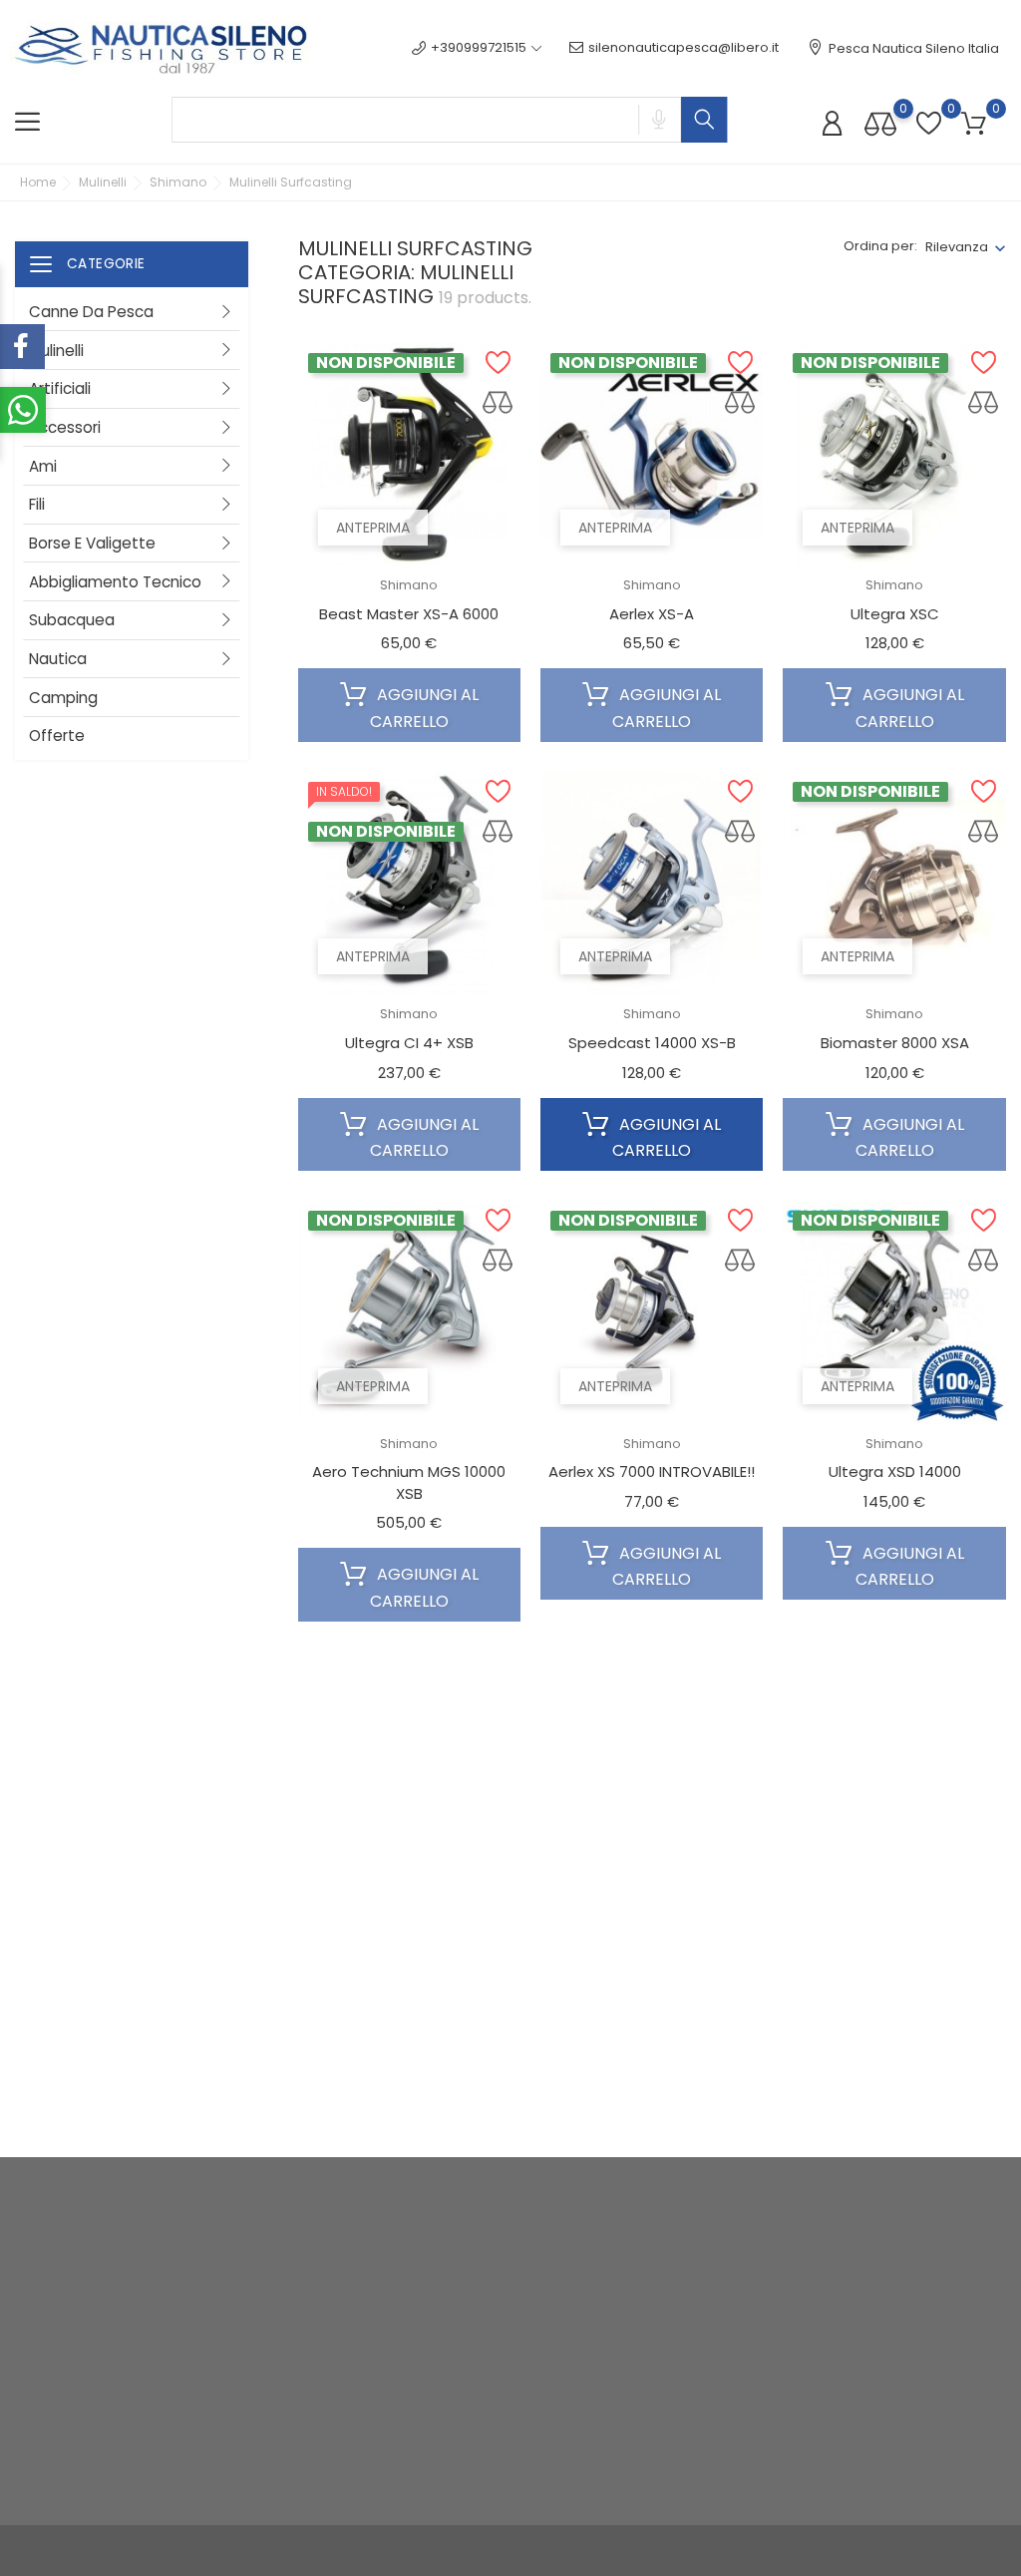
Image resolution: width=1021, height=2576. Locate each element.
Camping (63, 698)
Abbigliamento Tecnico (115, 582)
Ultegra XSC (895, 614)
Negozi (459, 2489)
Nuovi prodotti (314, 2294)
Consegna (470, 2282)
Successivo (945, 2109)
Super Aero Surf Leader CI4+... (409, 1922)
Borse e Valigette (92, 543)
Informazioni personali (677, 2263)
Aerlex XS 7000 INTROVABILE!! (652, 1472)
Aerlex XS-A (652, 614)
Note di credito (652, 2325)
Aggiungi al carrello (424, 708)
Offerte (57, 736)
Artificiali (60, 388)
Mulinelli (56, 351)
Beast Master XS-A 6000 (409, 614)
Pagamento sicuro (496, 2427)
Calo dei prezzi (317, 2263)
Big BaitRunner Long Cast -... (895, 1922)
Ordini (624, 2294)
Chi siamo (468, 2396)
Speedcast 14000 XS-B (652, 1043)
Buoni (622, 2387)
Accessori (65, 427)
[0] (880, 123)
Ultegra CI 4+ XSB (409, 1043)
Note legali (471, 2313)
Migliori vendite (317, 2325)
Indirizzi (628, 2356)
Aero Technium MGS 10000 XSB (409, 1482)
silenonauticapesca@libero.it (683, 47)
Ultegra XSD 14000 (895, 1472)
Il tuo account (671, 2221)
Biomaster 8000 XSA (895, 1043)
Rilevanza (957, 247)
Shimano (409, 585)
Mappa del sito (484, 2458)
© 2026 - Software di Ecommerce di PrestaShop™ (175, 2551)
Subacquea (72, 620)
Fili (37, 504)
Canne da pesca (91, 312)
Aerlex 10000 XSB (652, 1922)
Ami (43, 466)
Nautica (58, 659)
